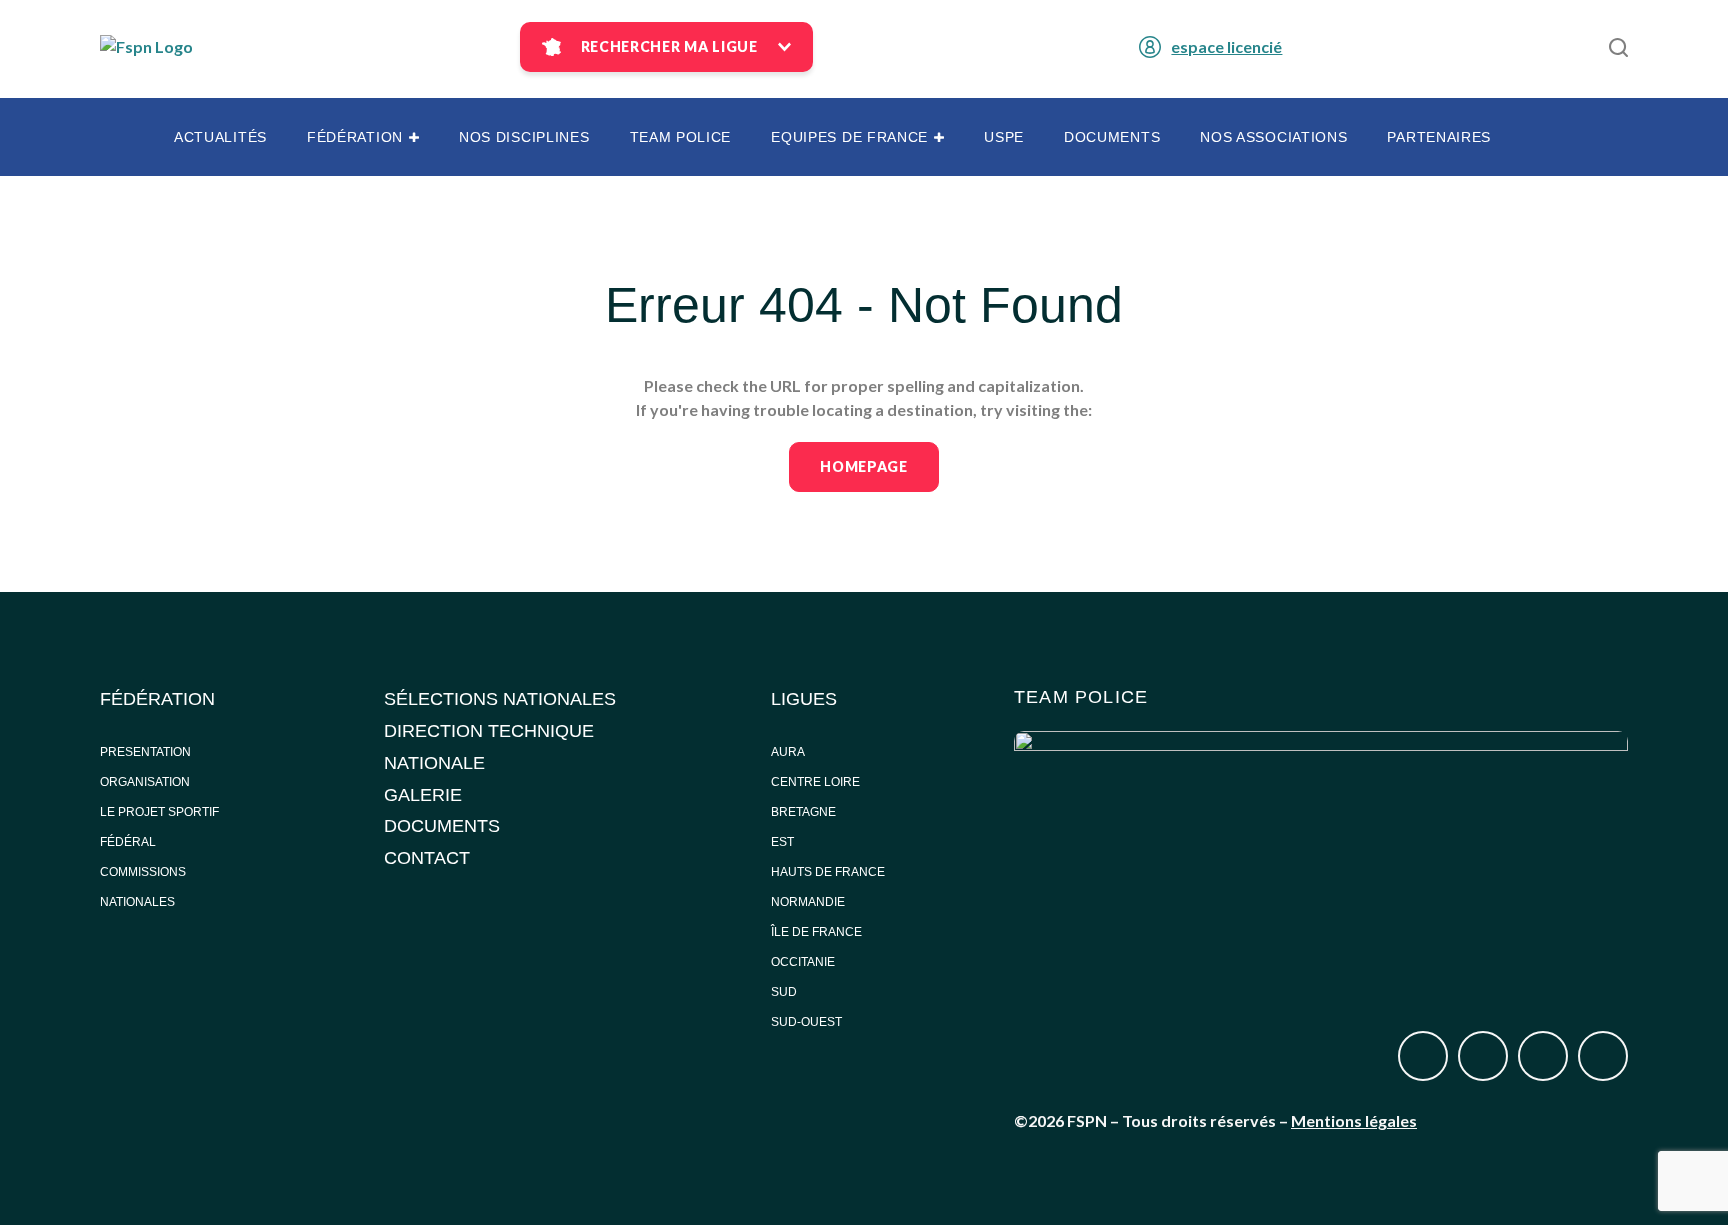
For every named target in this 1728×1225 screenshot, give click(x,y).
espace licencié (1226, 46)
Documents (1112, 137)
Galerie (423, 795)
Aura (788, 752)
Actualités (220, 137)
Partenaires (1439, 137)
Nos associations (1273, 137)
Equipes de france (849, 137)
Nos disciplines (524, 137)
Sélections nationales (500, 699)
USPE (1004, 137)
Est (782, 842)
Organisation (145, 782)
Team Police (681, 137)
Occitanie (804, 962)
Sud (784, 992)
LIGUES (804, 699)
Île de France (818, 932)
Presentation (145, 752)
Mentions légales (1354, 1120)
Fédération (355, 137)
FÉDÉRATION (157, 699)
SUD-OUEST (806, 1022)
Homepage (864, 466)
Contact (427, 858)
